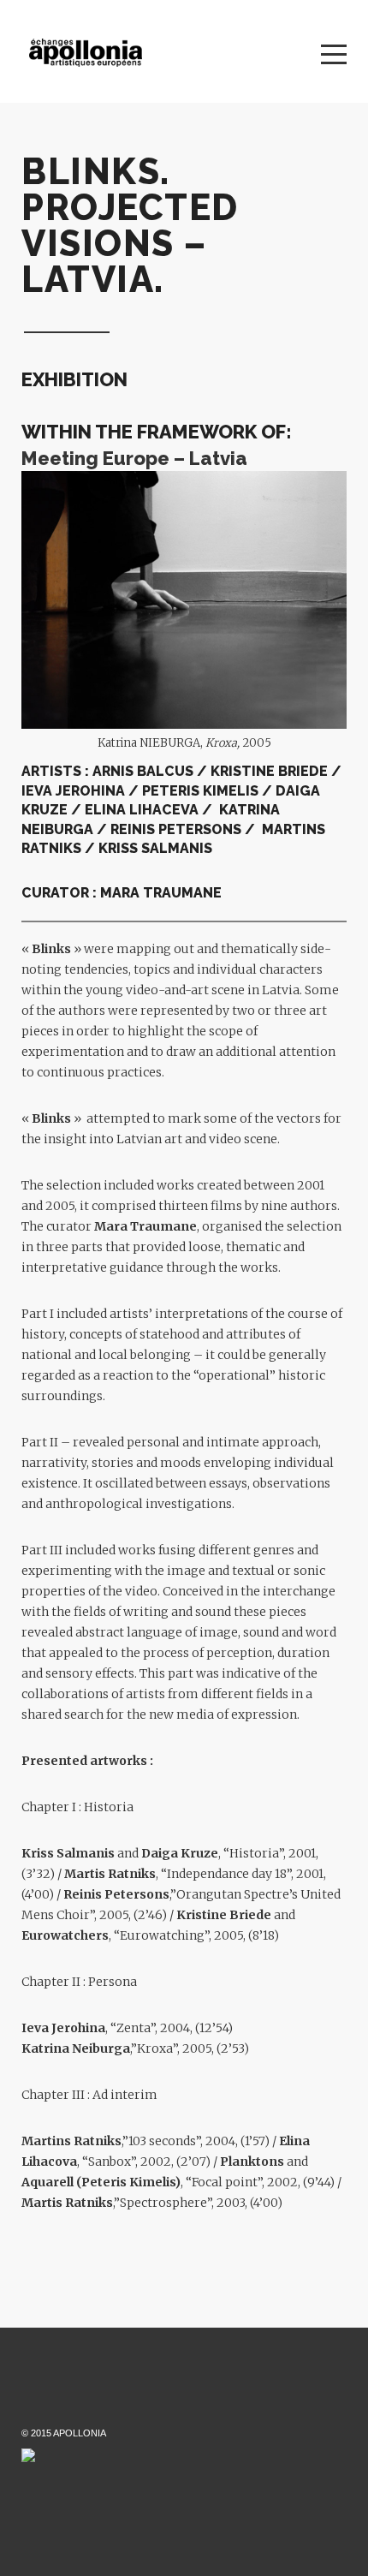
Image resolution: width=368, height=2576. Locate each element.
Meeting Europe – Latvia (134, 458)
